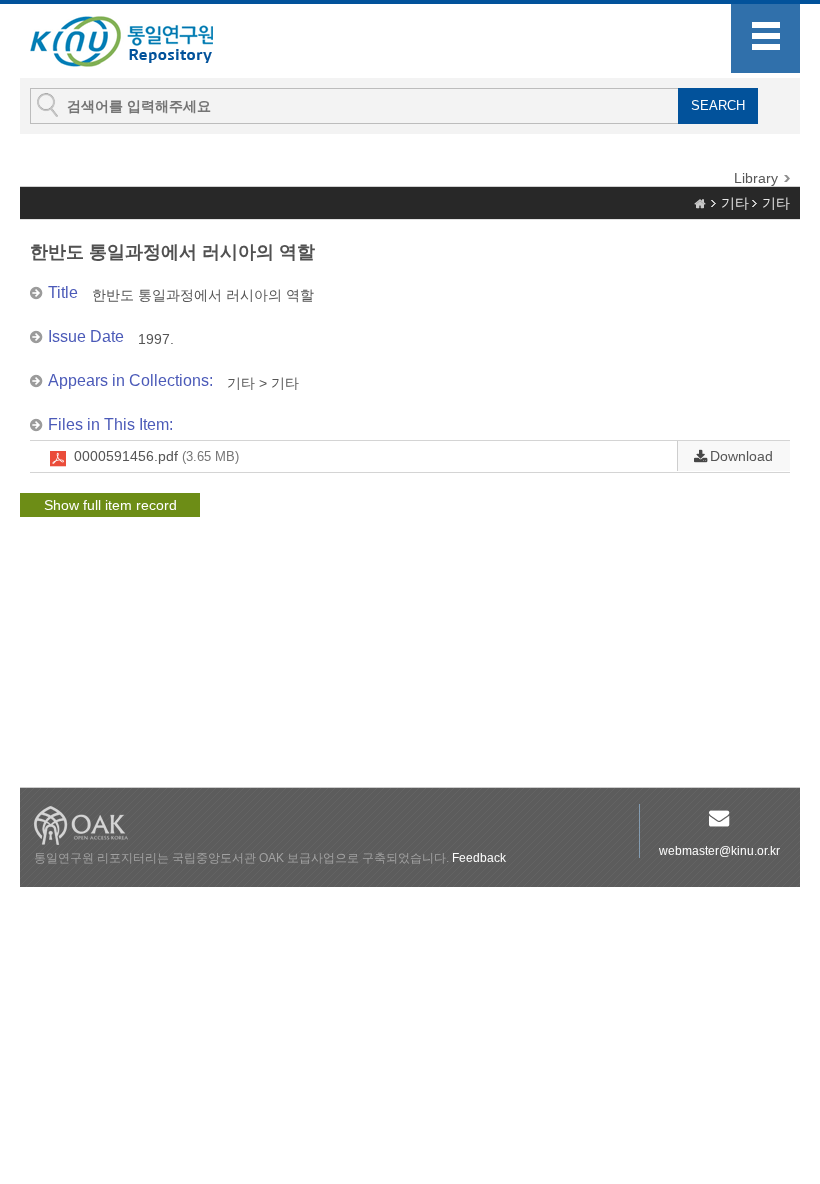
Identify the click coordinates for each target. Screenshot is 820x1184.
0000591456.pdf (156, 456)
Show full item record (110, 505)
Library (756, 178)
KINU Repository (138, 42)
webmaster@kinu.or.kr (719, 851)
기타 (735, 203)
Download (741, 456)
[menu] (765, 38)
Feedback (479, 858)
